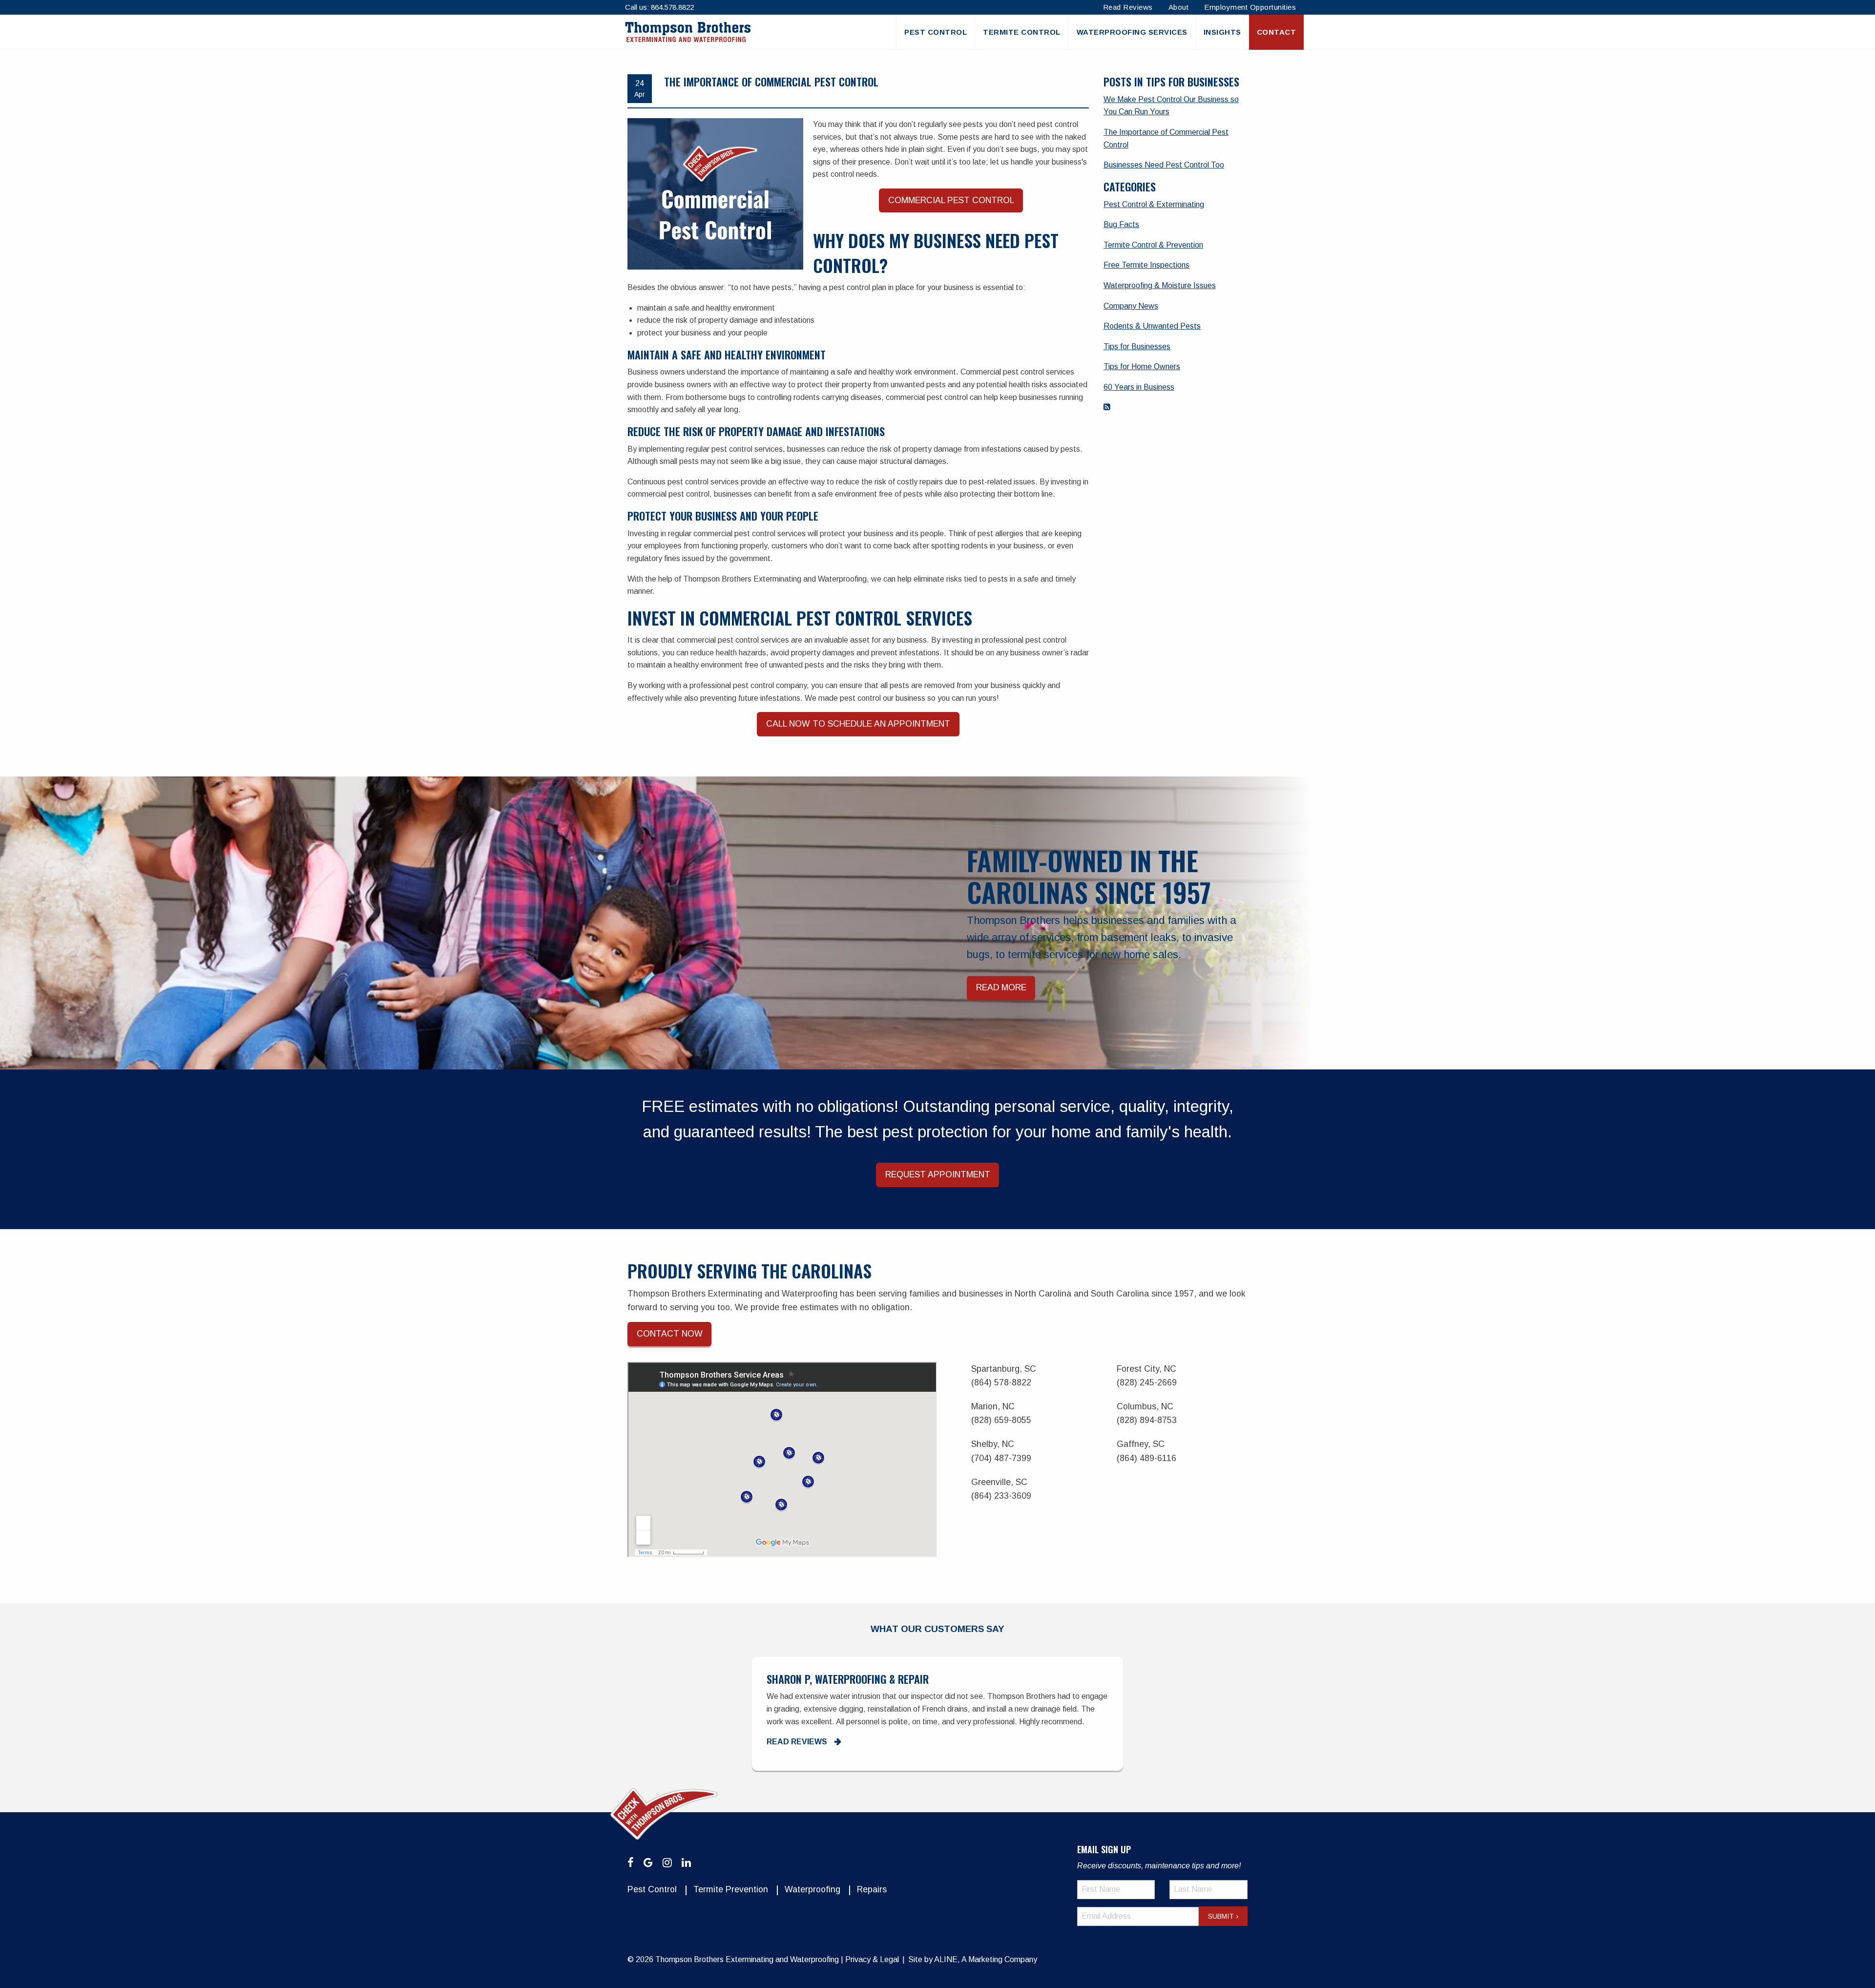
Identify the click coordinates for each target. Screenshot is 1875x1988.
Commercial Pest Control (951, 200)
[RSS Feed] (1107, 407)
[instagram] (667, 1863)
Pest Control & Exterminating (1154, 204)
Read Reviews (1128, 7)
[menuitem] (935, 32)
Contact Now (670, 1334)
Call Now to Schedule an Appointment (858, 724)
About (1179, 7)
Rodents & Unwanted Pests (1152, 326)
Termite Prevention (731, 1889)
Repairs (872, 1889)
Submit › (1223, 1916)
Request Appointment (938, 1174)
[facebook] (631, 1863)
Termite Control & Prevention (1153, 245)
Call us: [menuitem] (659, 7)
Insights (1222, 32)
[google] (648, 1863)
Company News (1131, 306)
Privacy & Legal (872, 1959)
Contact (1277, 32)
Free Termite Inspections (1146, 265)
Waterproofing (812, 1889)
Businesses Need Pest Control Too (1164, 165)
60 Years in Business (1139, 387)
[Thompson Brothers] (688, 32)
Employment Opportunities (1250, 7)
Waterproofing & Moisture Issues (1160, 285)
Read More (1001, 988)
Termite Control (1022, 32)
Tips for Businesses (1137, 346)
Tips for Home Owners (1142, 366)
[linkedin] (686, 1863)
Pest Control (936, 32)
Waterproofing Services (1132, 32)
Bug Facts (1121, 224)
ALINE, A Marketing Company (986, 1959)
